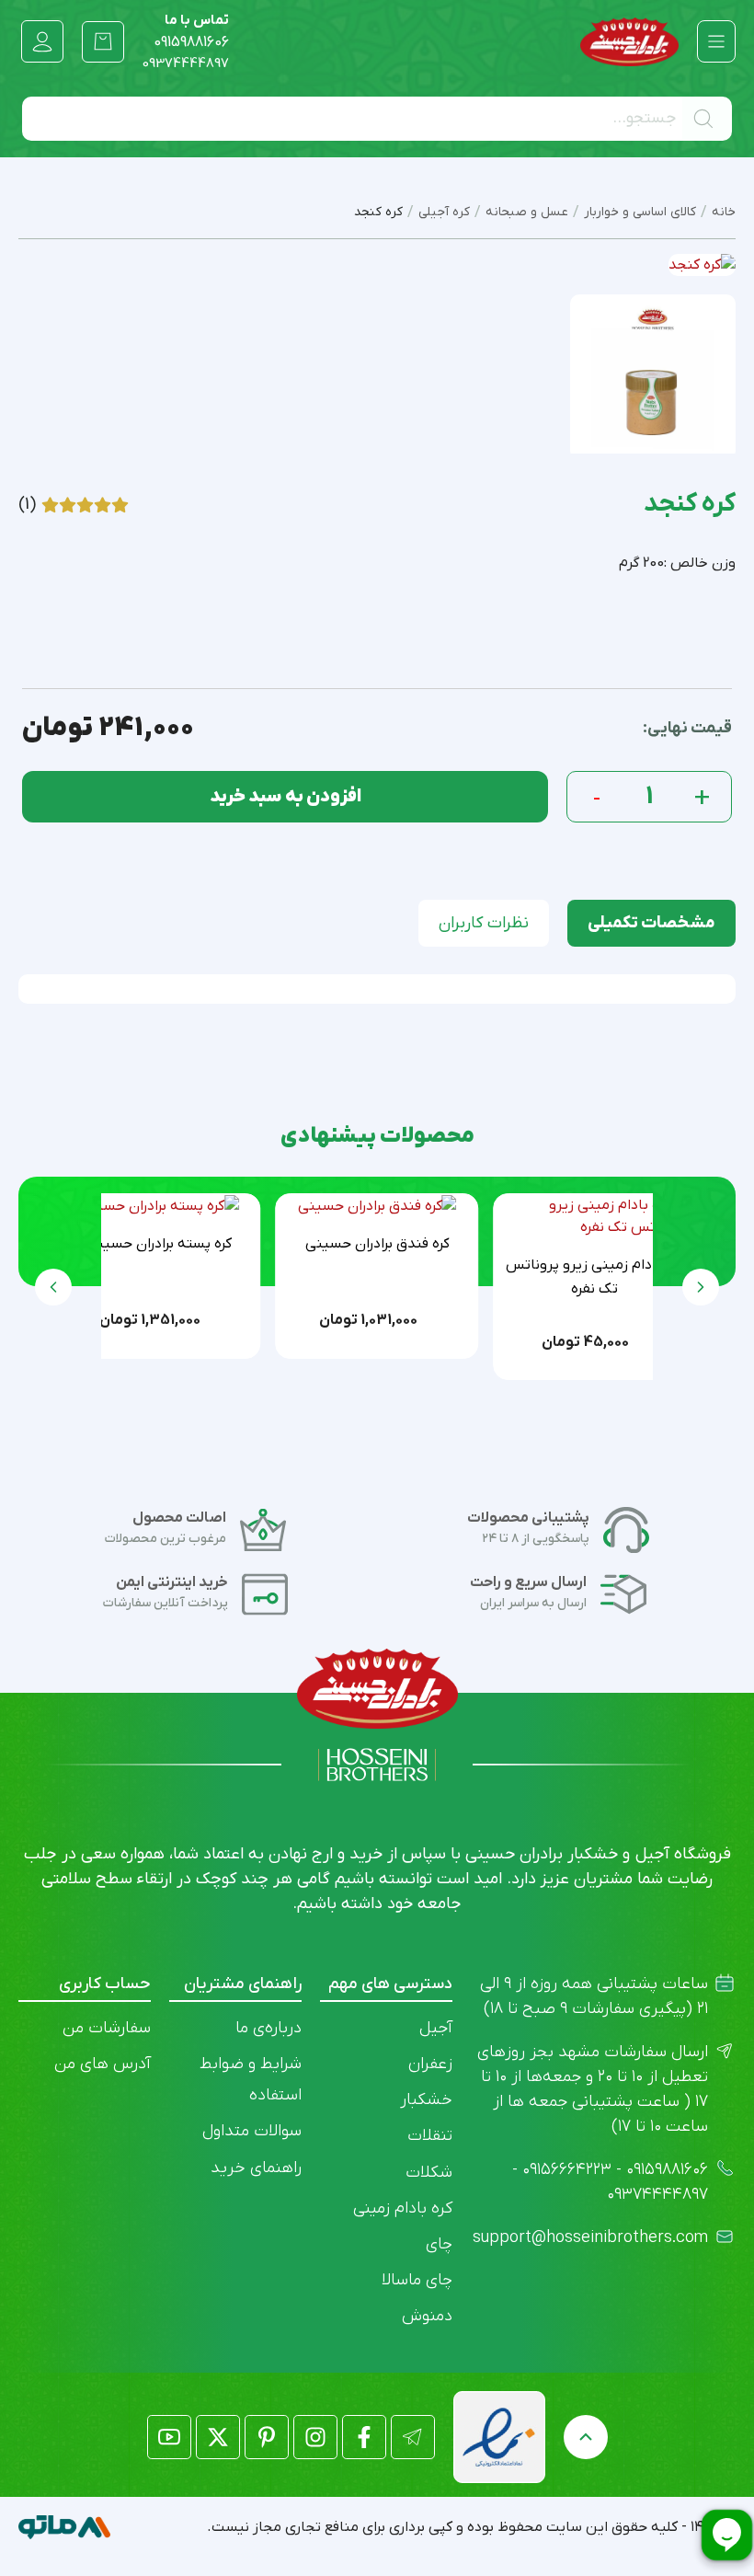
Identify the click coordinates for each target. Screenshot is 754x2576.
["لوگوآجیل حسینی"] (629, 42)
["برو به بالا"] (586, 2437)
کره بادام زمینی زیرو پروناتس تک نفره (594, 1277)
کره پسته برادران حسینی (159, 1244)
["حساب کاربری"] (42, 41)
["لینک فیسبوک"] (364, 2437)
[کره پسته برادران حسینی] (159, 1205)
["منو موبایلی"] (716, 41)
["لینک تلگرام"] (413, 2437)
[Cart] (103, 41)
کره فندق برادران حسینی (377, 1244)
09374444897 (186, 63)
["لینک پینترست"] (267, 2437)
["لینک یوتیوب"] (169, 2437)
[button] (53, 1287)
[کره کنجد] (653, 377)
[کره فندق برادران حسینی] (377, 1205)
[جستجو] (707, 119)
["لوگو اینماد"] (499, 2437)
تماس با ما (191, 31)
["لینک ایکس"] (218, 2437)
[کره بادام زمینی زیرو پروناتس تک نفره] (594, 1216)
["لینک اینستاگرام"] (315, 2437)
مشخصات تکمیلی (651, 923)
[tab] (651, 923)
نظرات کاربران (484, 923)
